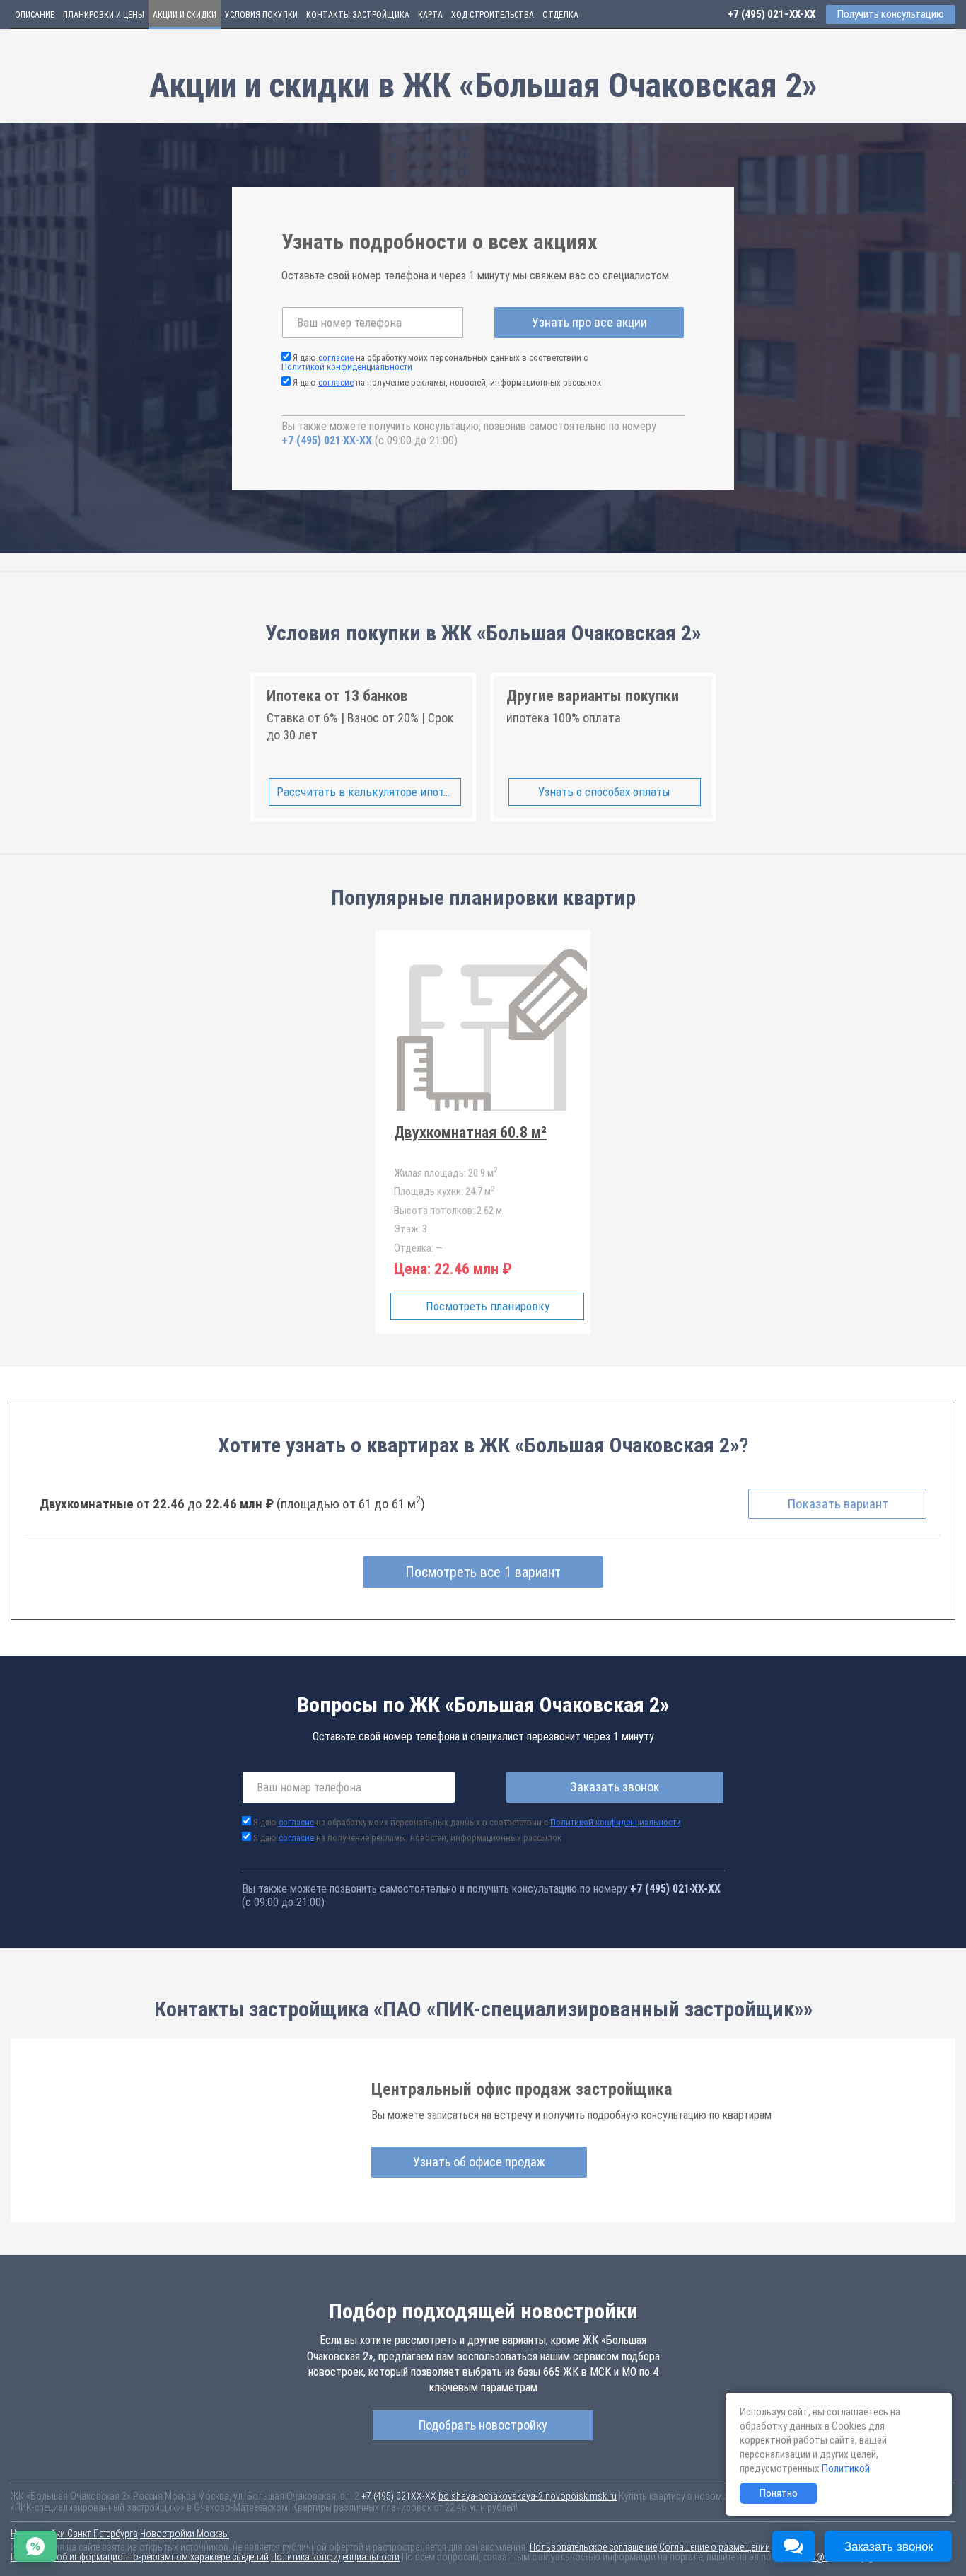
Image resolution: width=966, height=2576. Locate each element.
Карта (430, 15)
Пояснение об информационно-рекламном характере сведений (140, 2557)
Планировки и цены (104, 15)
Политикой (846, 2468)
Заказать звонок (615, 1787)
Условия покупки (261, 15)
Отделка (560, 15)
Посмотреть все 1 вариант (483, 1572)
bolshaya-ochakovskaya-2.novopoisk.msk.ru (528, 2496)
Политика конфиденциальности (335, 2557)
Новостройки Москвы (185, 2534)
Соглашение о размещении (715, 2547)
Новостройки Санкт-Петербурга (74, 2534)
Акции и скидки (185, 15)
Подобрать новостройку (483, 2425)
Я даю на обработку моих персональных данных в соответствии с (435, 362)
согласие (336, 358)
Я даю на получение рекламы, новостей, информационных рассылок (447, 382)
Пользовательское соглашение (593, 2547)
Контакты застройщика (358, 15)
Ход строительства (493, 15)
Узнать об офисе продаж (479, 2162)
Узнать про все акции (589, 322)
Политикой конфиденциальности (347, 367)
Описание (35, 15)
